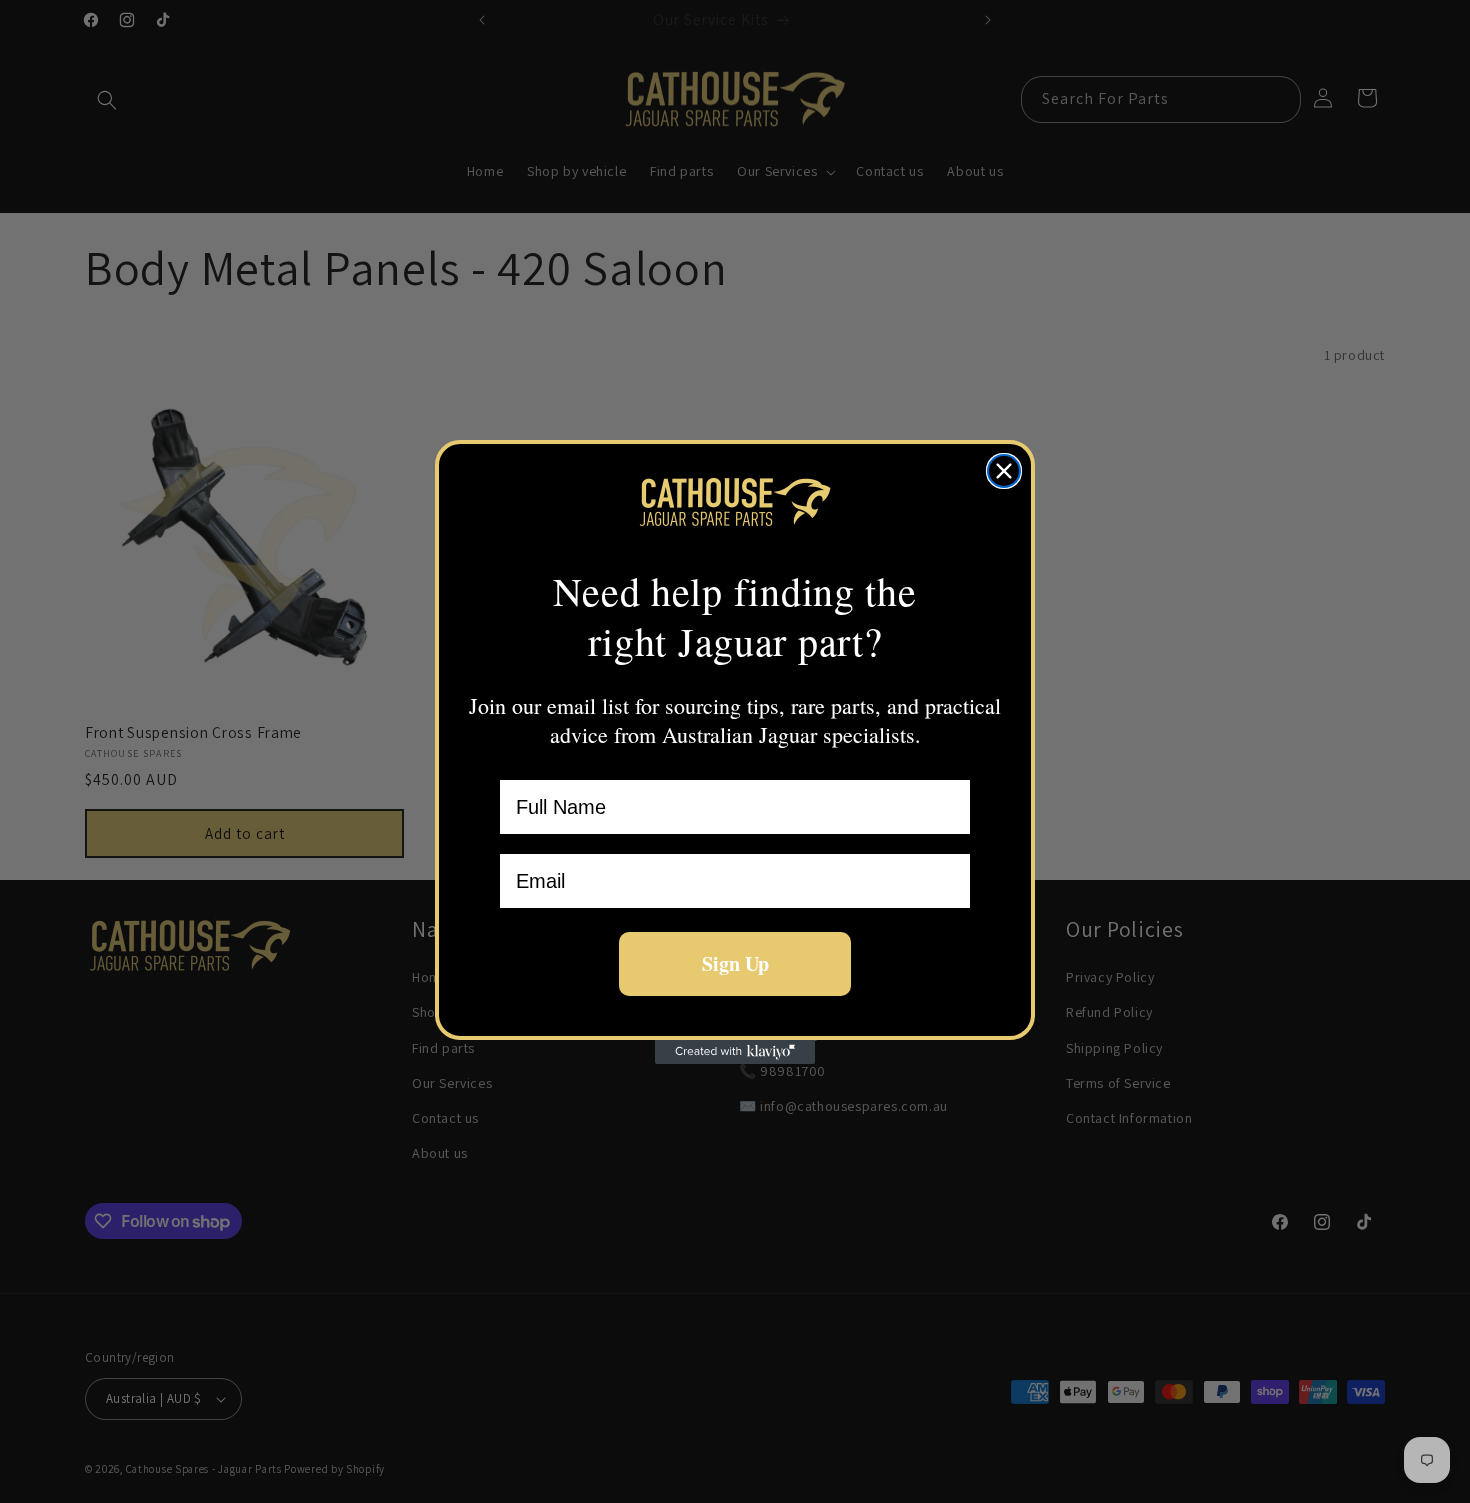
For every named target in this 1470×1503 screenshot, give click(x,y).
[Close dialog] (1004, 471)
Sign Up (735, 963)
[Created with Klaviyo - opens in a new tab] (735, 1052)
